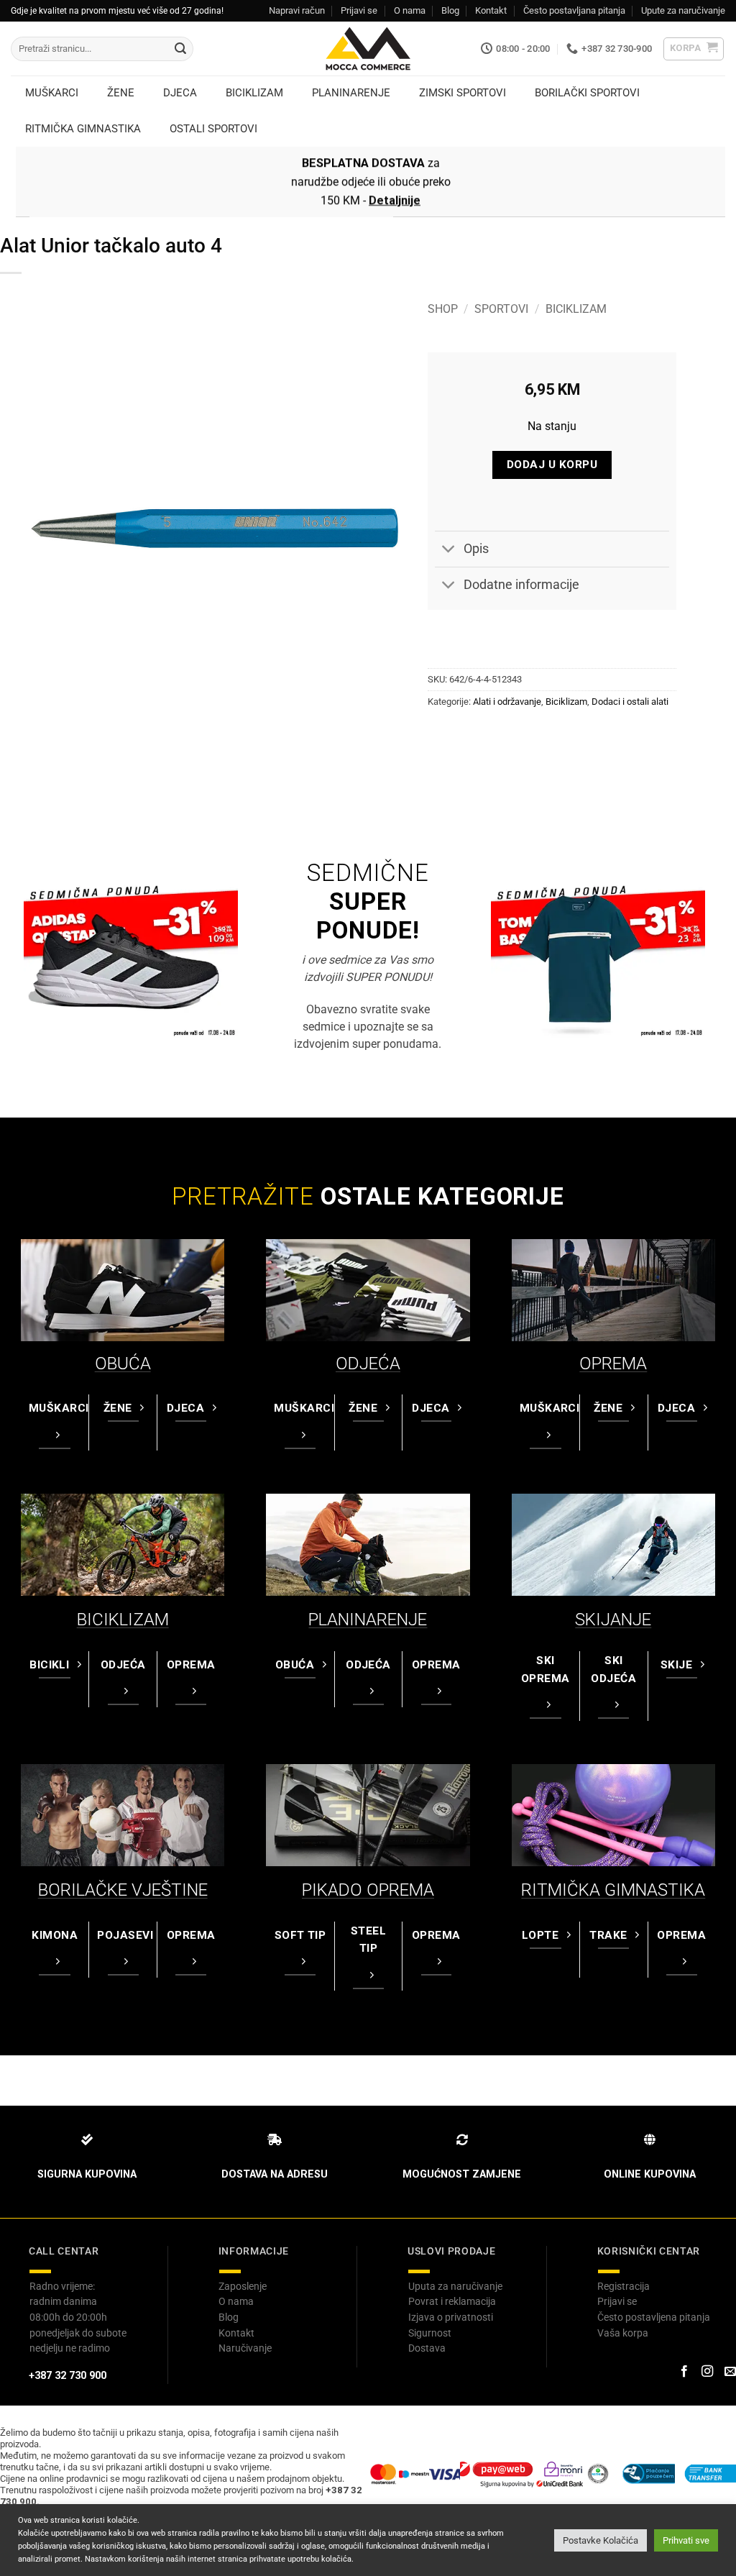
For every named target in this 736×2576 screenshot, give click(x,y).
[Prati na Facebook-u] (684, 2372)
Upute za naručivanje (683, 10)
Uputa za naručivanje (455, 2286)
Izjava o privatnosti (451, 2317)
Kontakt (491, 10)
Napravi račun (297, 10)
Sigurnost (430, 2333)
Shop (443, 309)
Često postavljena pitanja (654, 2317)
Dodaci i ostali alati (630, 702)
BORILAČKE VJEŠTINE (123, 1890)
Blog (450, 10)
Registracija (624, 2286)
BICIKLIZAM (123, 1620)
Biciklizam (576, 309)
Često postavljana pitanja (574, 10)
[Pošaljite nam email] (730, 2372)
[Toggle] (449, 551)
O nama (410, 10)
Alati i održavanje (507, 702)
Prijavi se (359, 10)
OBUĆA (123, 1364)
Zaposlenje (243, 2286)
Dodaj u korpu (552, 465)
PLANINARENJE (368, 1620)
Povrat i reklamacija (452, 2301)
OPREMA (613, 1364)
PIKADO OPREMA (368, 1890)
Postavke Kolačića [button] (601, 2540)
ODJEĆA (368, 1364)
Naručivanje (245, 2348)
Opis (476, 549)
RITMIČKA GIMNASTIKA (613, 1890)
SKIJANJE (613, 1620)
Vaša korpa (623, 2333)
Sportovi (501, 309)
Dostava (427, 2348)
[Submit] (180, 49)
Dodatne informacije (521, 585)
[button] (694, 49)
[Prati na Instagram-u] (707, 2372)
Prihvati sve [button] (686, 2540)
